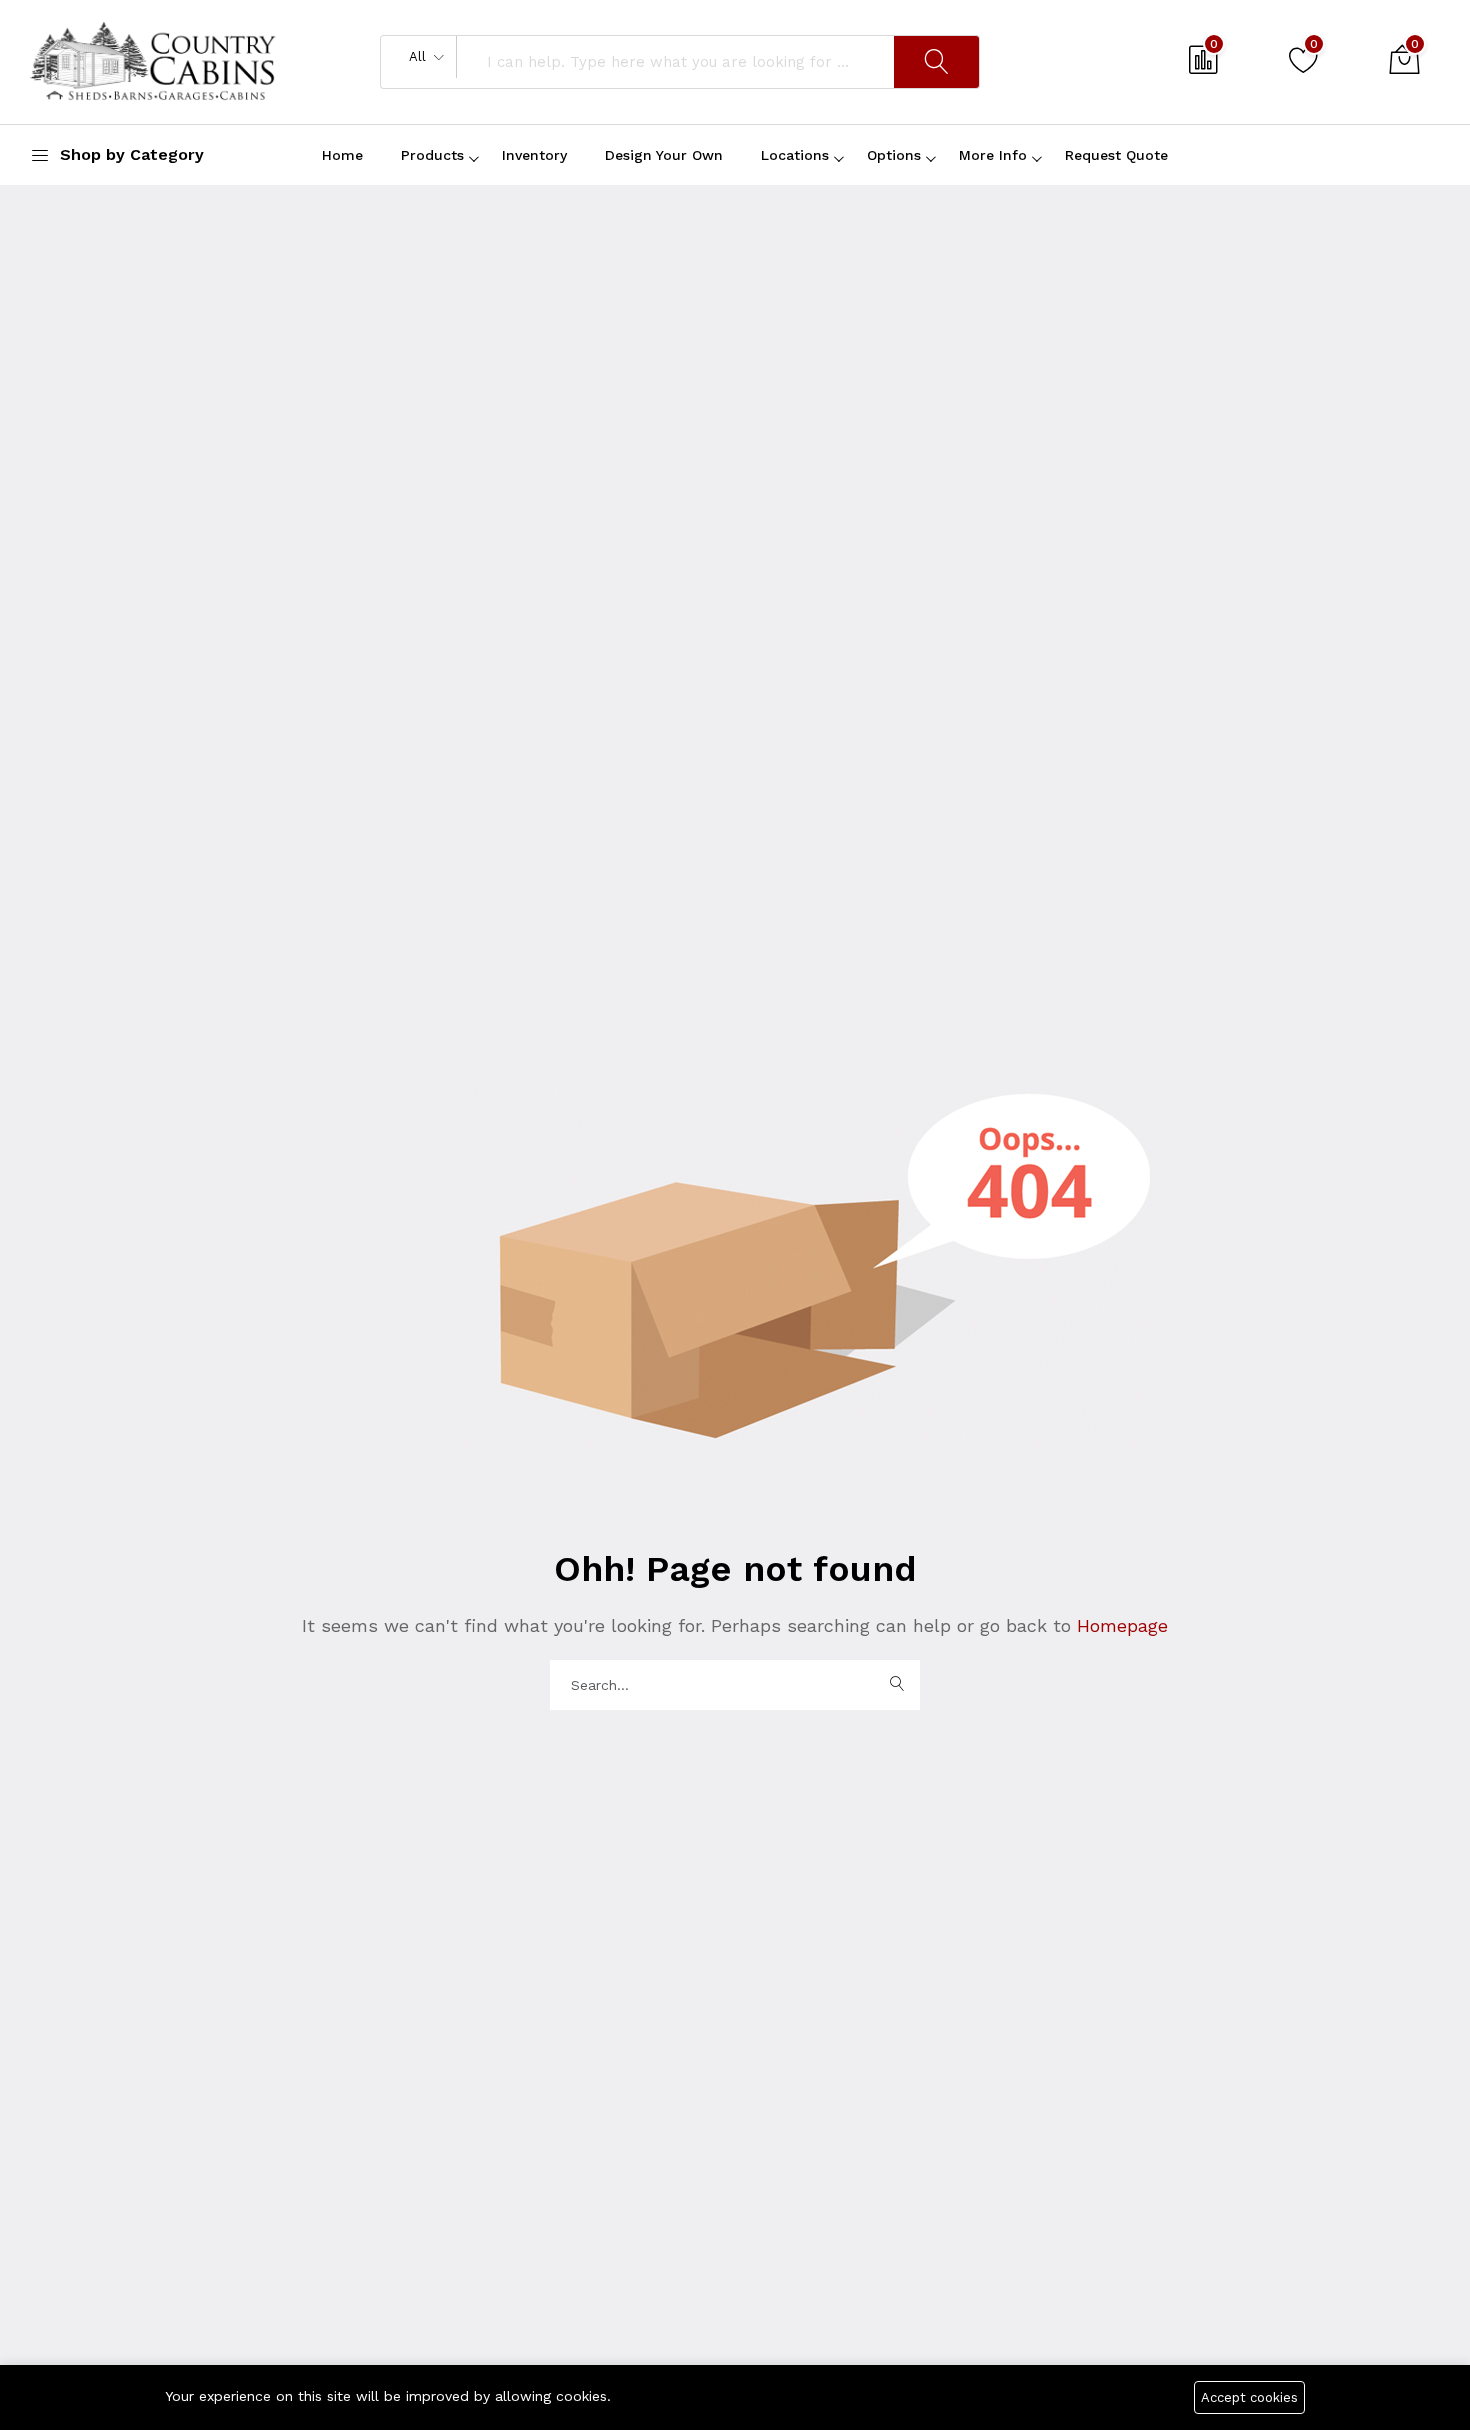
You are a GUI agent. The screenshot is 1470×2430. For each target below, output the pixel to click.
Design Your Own (664, 155)
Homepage (1119, 1625)
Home (342, 155)
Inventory (534, 155)
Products (432, 155)
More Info (993, 155)
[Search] (936, 62)
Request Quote (1116, 155)
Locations (795, 155)
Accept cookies (1249, 2397)
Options (894, 155)
